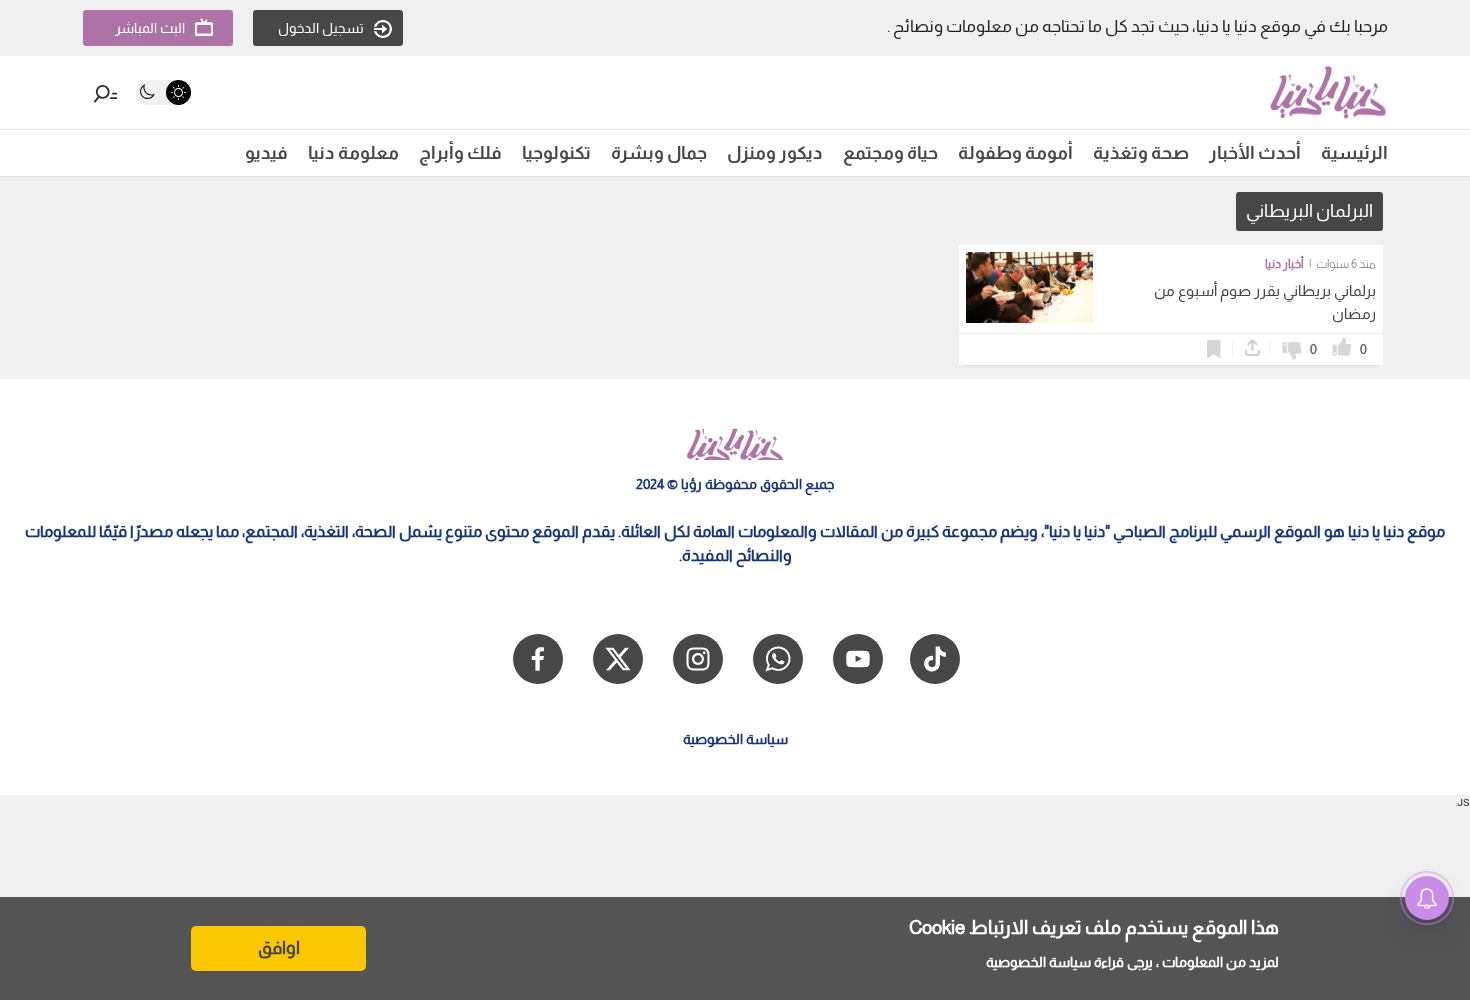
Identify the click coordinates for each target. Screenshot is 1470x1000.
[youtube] (858, 659)
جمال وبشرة (659, 153)
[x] (618, 659)
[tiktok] (935, 659)
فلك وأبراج (460, 153)
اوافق (279, 948)
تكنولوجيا (556, 153)
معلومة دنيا (353, 153)
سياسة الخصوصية (1038, 962)
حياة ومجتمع (890, 153)
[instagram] (698, 659)
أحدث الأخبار (1255, 153)
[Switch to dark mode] (163, 92)
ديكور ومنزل (775, 153)
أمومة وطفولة (1015, 153)
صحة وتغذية (1141, 153)
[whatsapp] (778, 659)
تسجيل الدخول (321, 28)
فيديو (266, 153)
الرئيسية (1354, 153)
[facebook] (538, 659)
